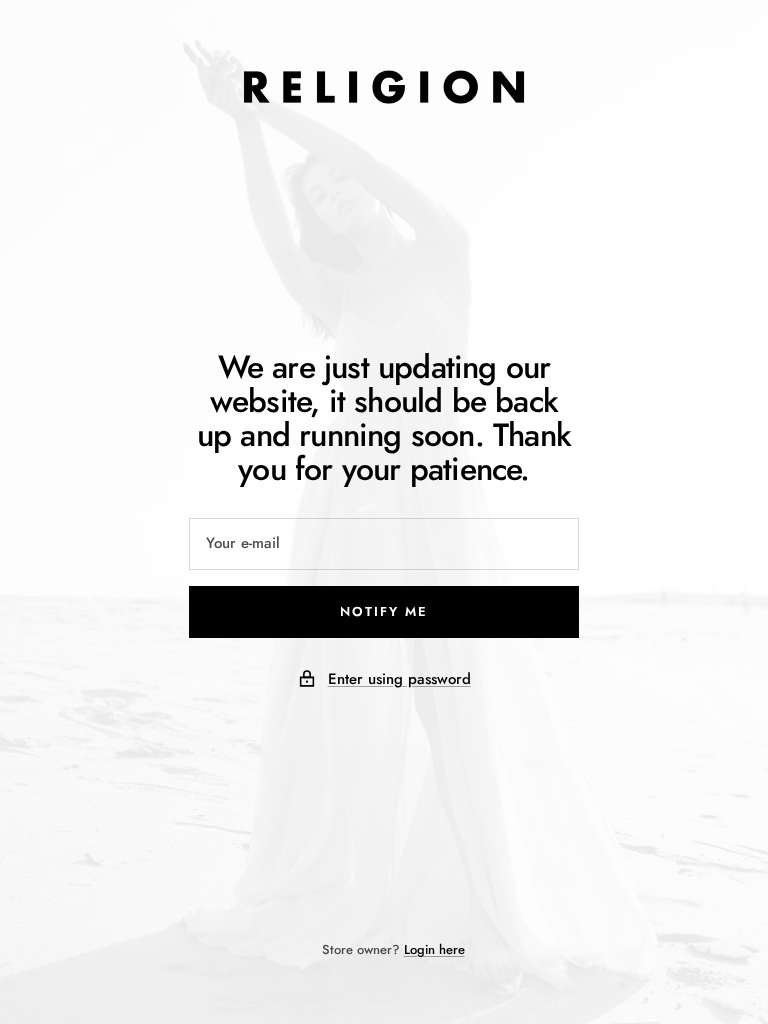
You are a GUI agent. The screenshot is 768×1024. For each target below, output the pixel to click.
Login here (434, 949)
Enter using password (399, 679)
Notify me (384, 611)
